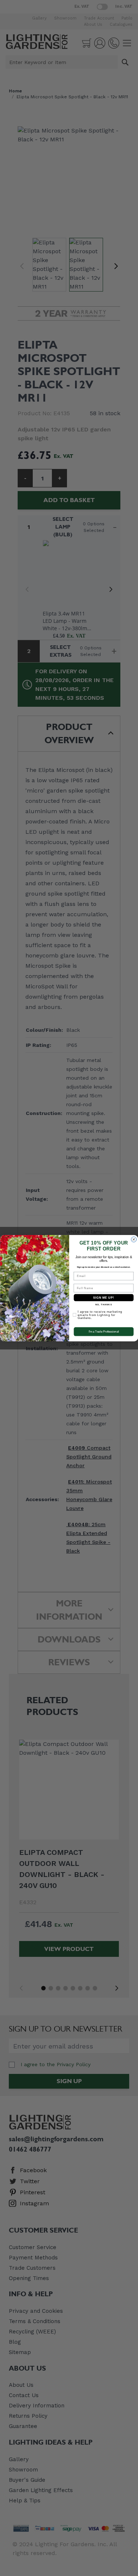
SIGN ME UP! (103, 1297)
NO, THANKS (103, 1305)
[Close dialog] (134, 1239)
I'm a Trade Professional (103, 1331)
